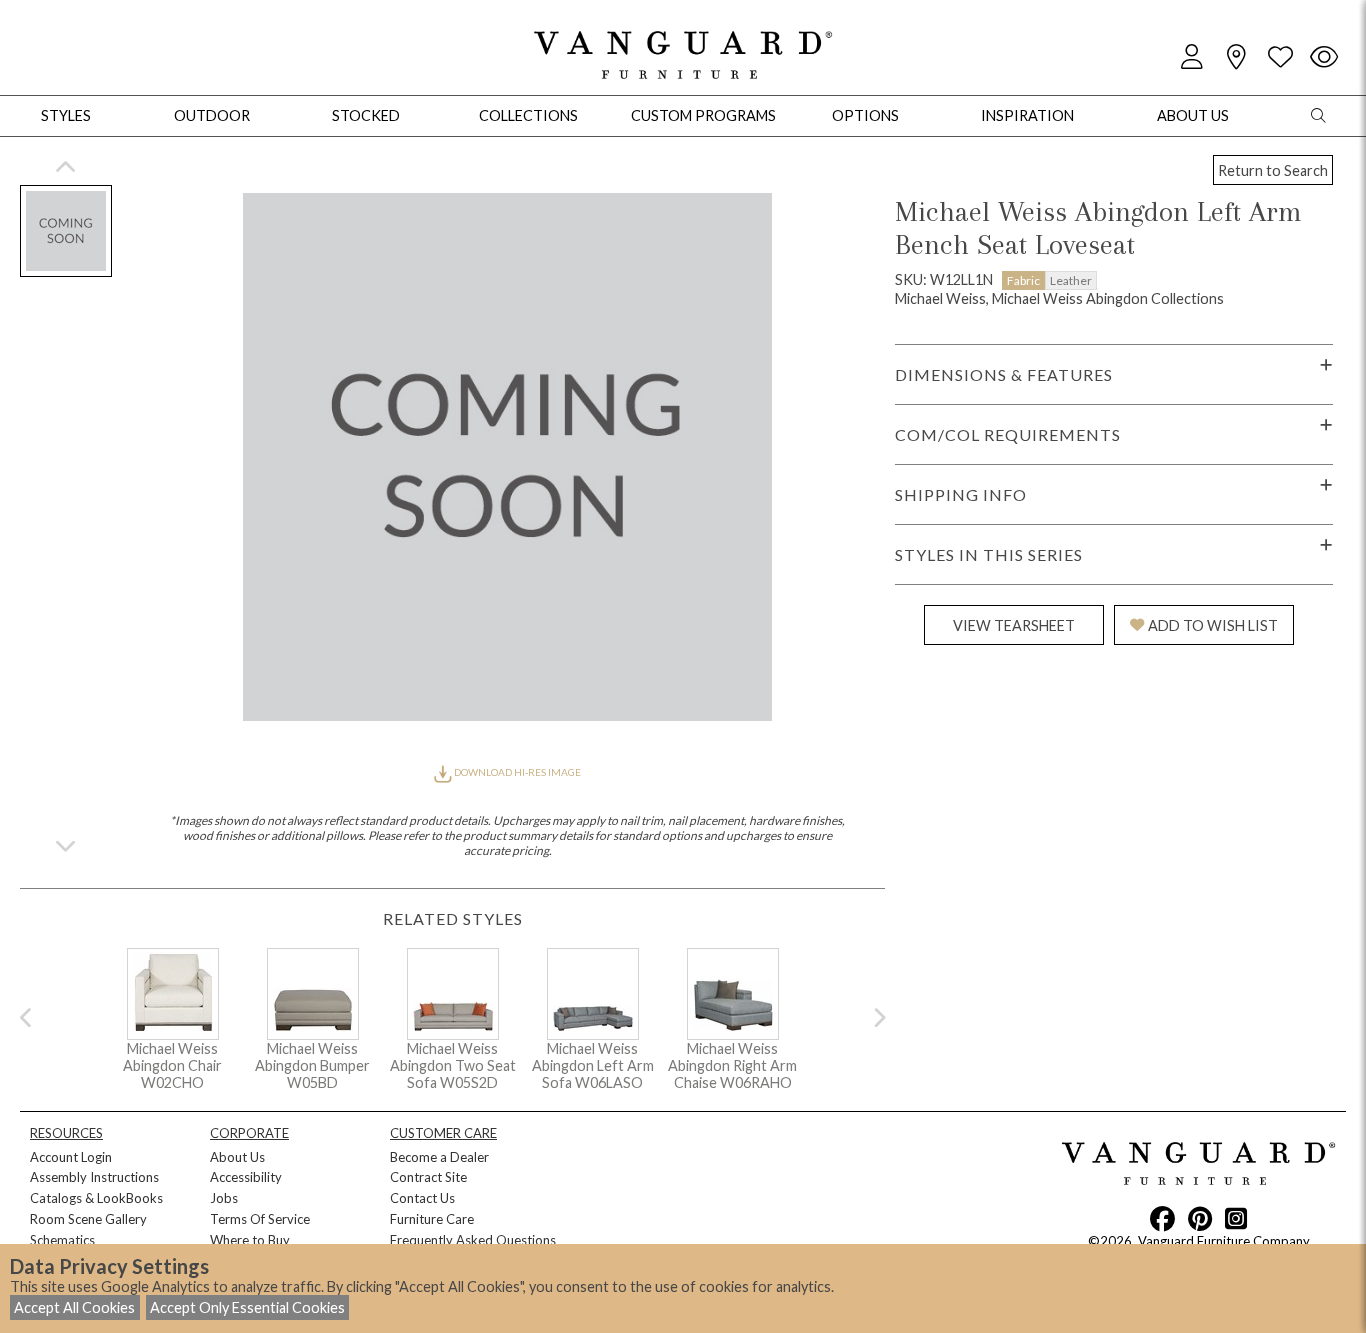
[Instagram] (1236, 1218)
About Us (237, 1157)
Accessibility (246, 1177)
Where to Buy (250, 1240)
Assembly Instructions (94, 1177)
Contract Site (428, 1177)
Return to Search (1273, 170)
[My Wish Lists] (1280, 57)
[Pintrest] (1200, 1218)
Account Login (71, 1157)
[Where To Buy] (1236, 57)
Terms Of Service (260, 1219)
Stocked (366, 115)
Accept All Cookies (74, 1307)
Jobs (224, 1198)
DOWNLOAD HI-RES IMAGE (516, 772)
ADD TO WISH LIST (1213, 625)
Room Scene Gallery (88, 1219)
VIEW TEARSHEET (1014, 625)
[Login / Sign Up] (1192, 57)
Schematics (62, 1240)
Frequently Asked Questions (473, 1240)
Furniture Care (432, 1219)
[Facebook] (1162, 1218)
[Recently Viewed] (1324, 57)
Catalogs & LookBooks (96, 1198)
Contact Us (422, 1198)
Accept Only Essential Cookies (247, 1307)
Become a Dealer (439, 1157)
